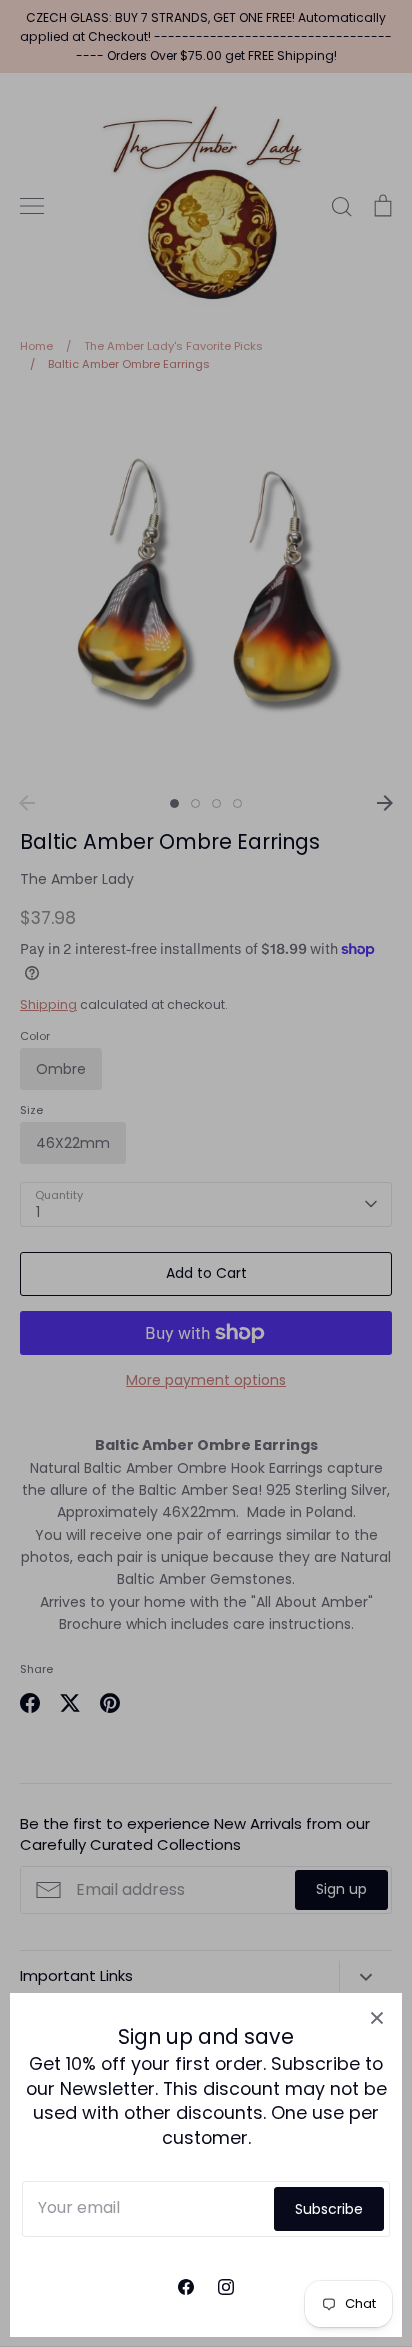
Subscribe (329, 2209)
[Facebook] (186, 2287)
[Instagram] (226, 2287)
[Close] (377, 2018)
